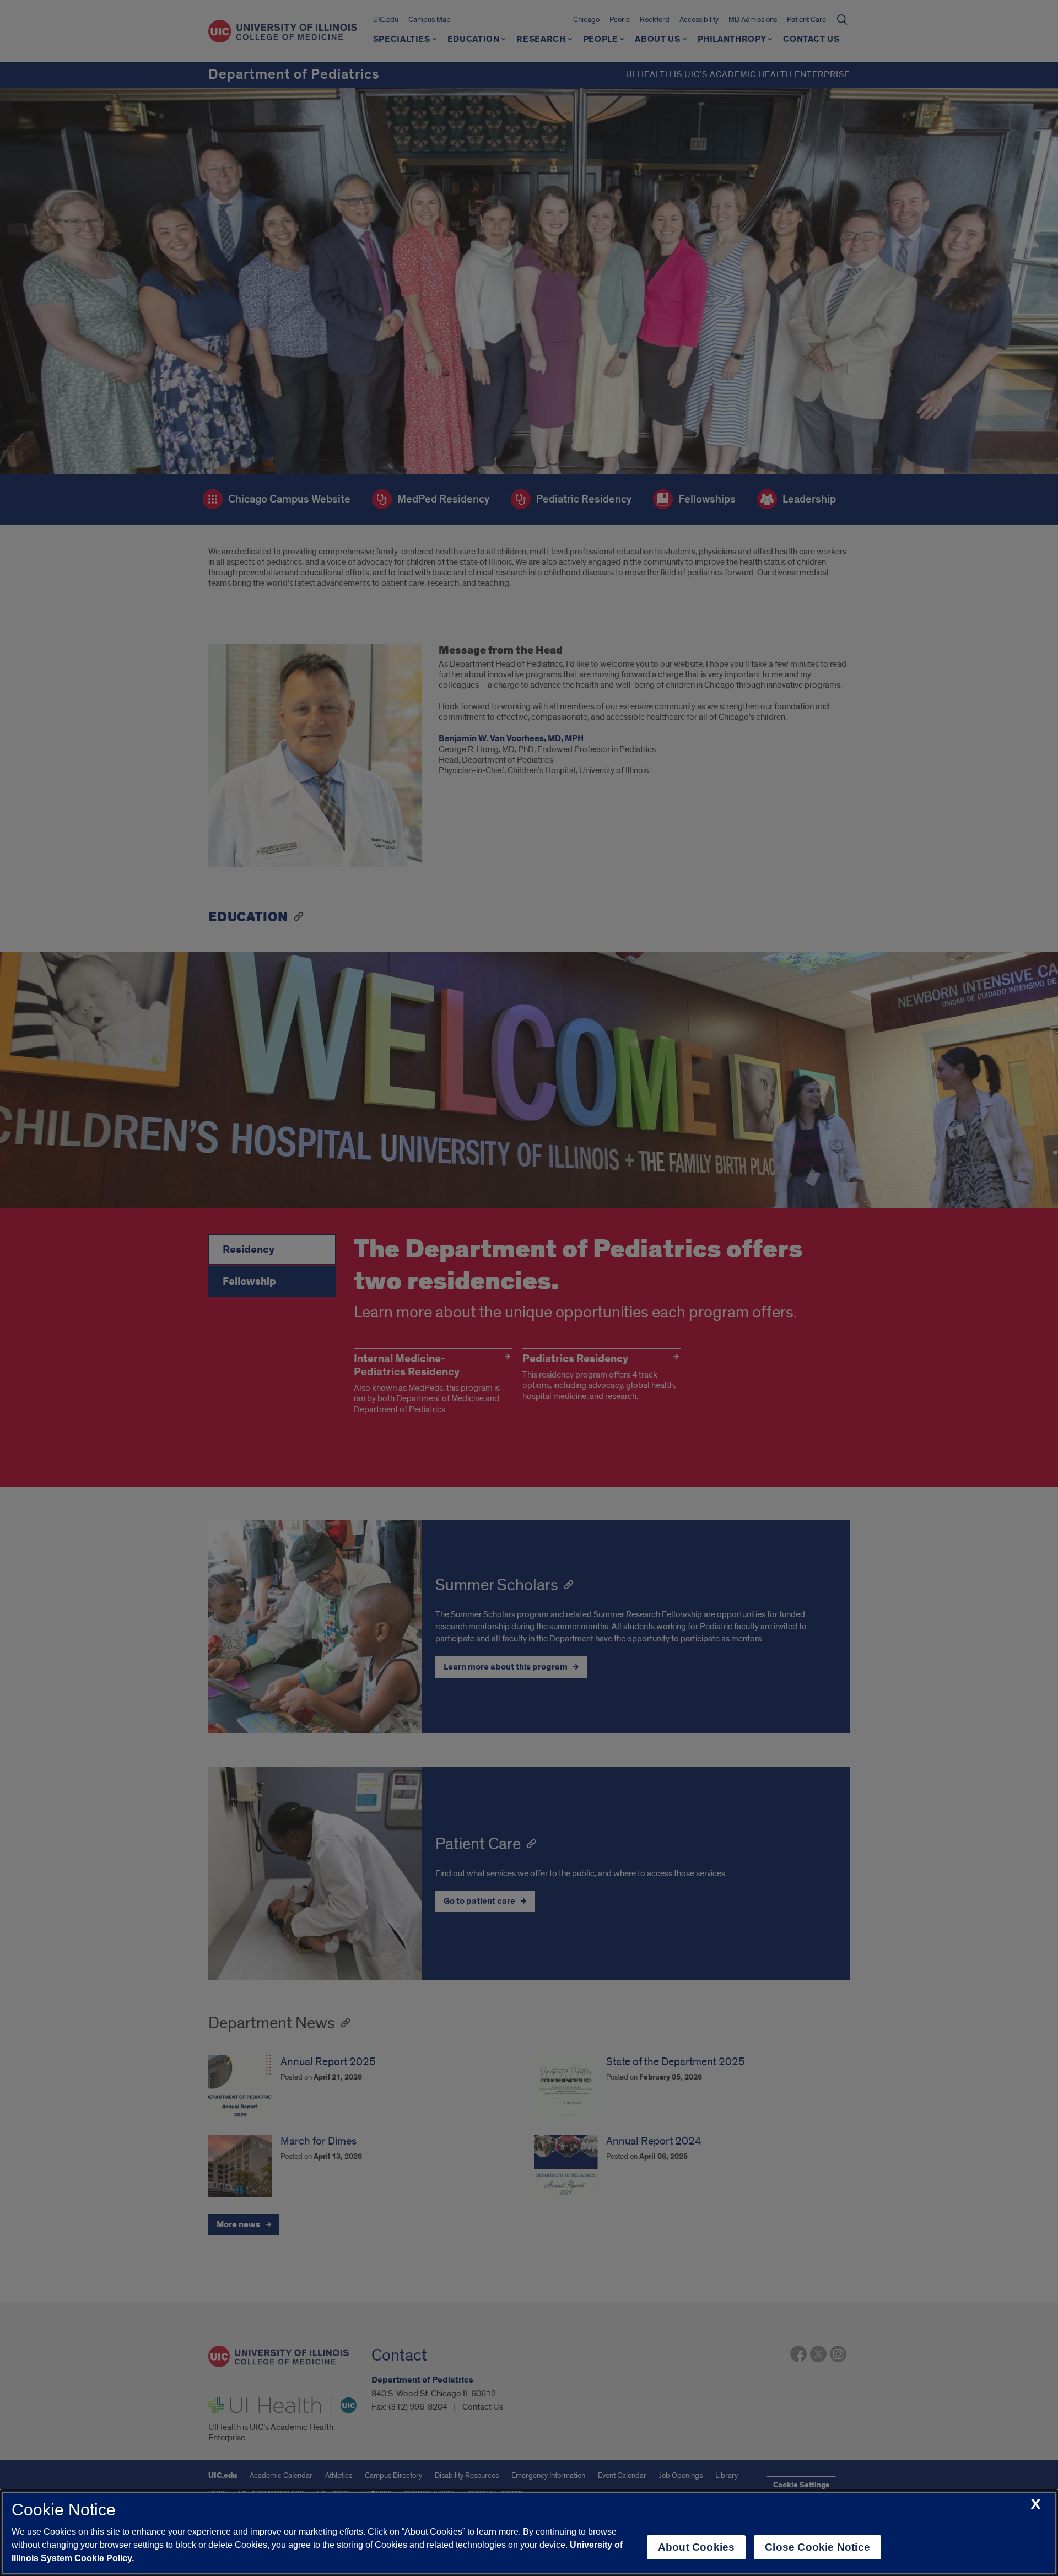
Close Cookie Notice (817, 2547)
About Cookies (696, 2547)
